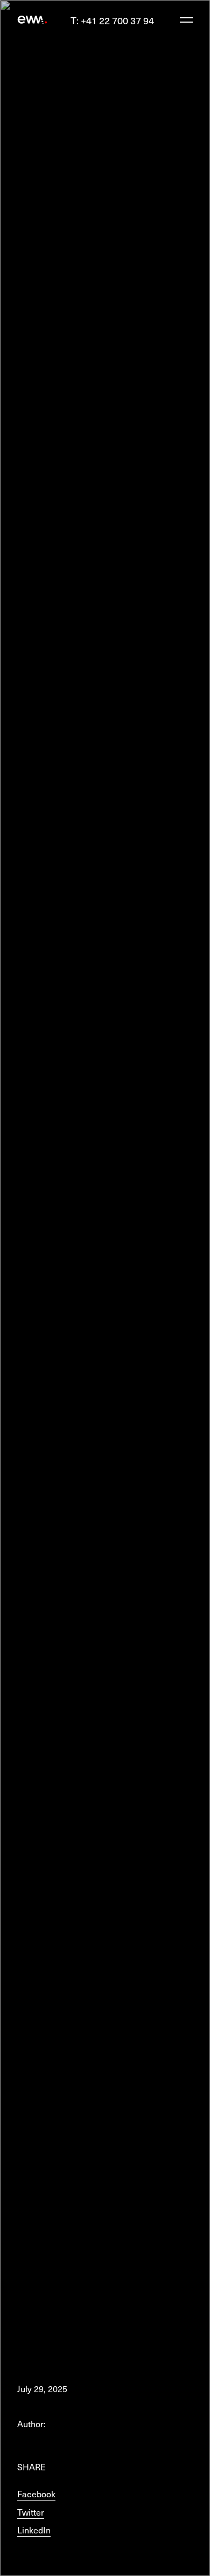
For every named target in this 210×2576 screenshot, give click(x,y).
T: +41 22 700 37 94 (112, 20)
